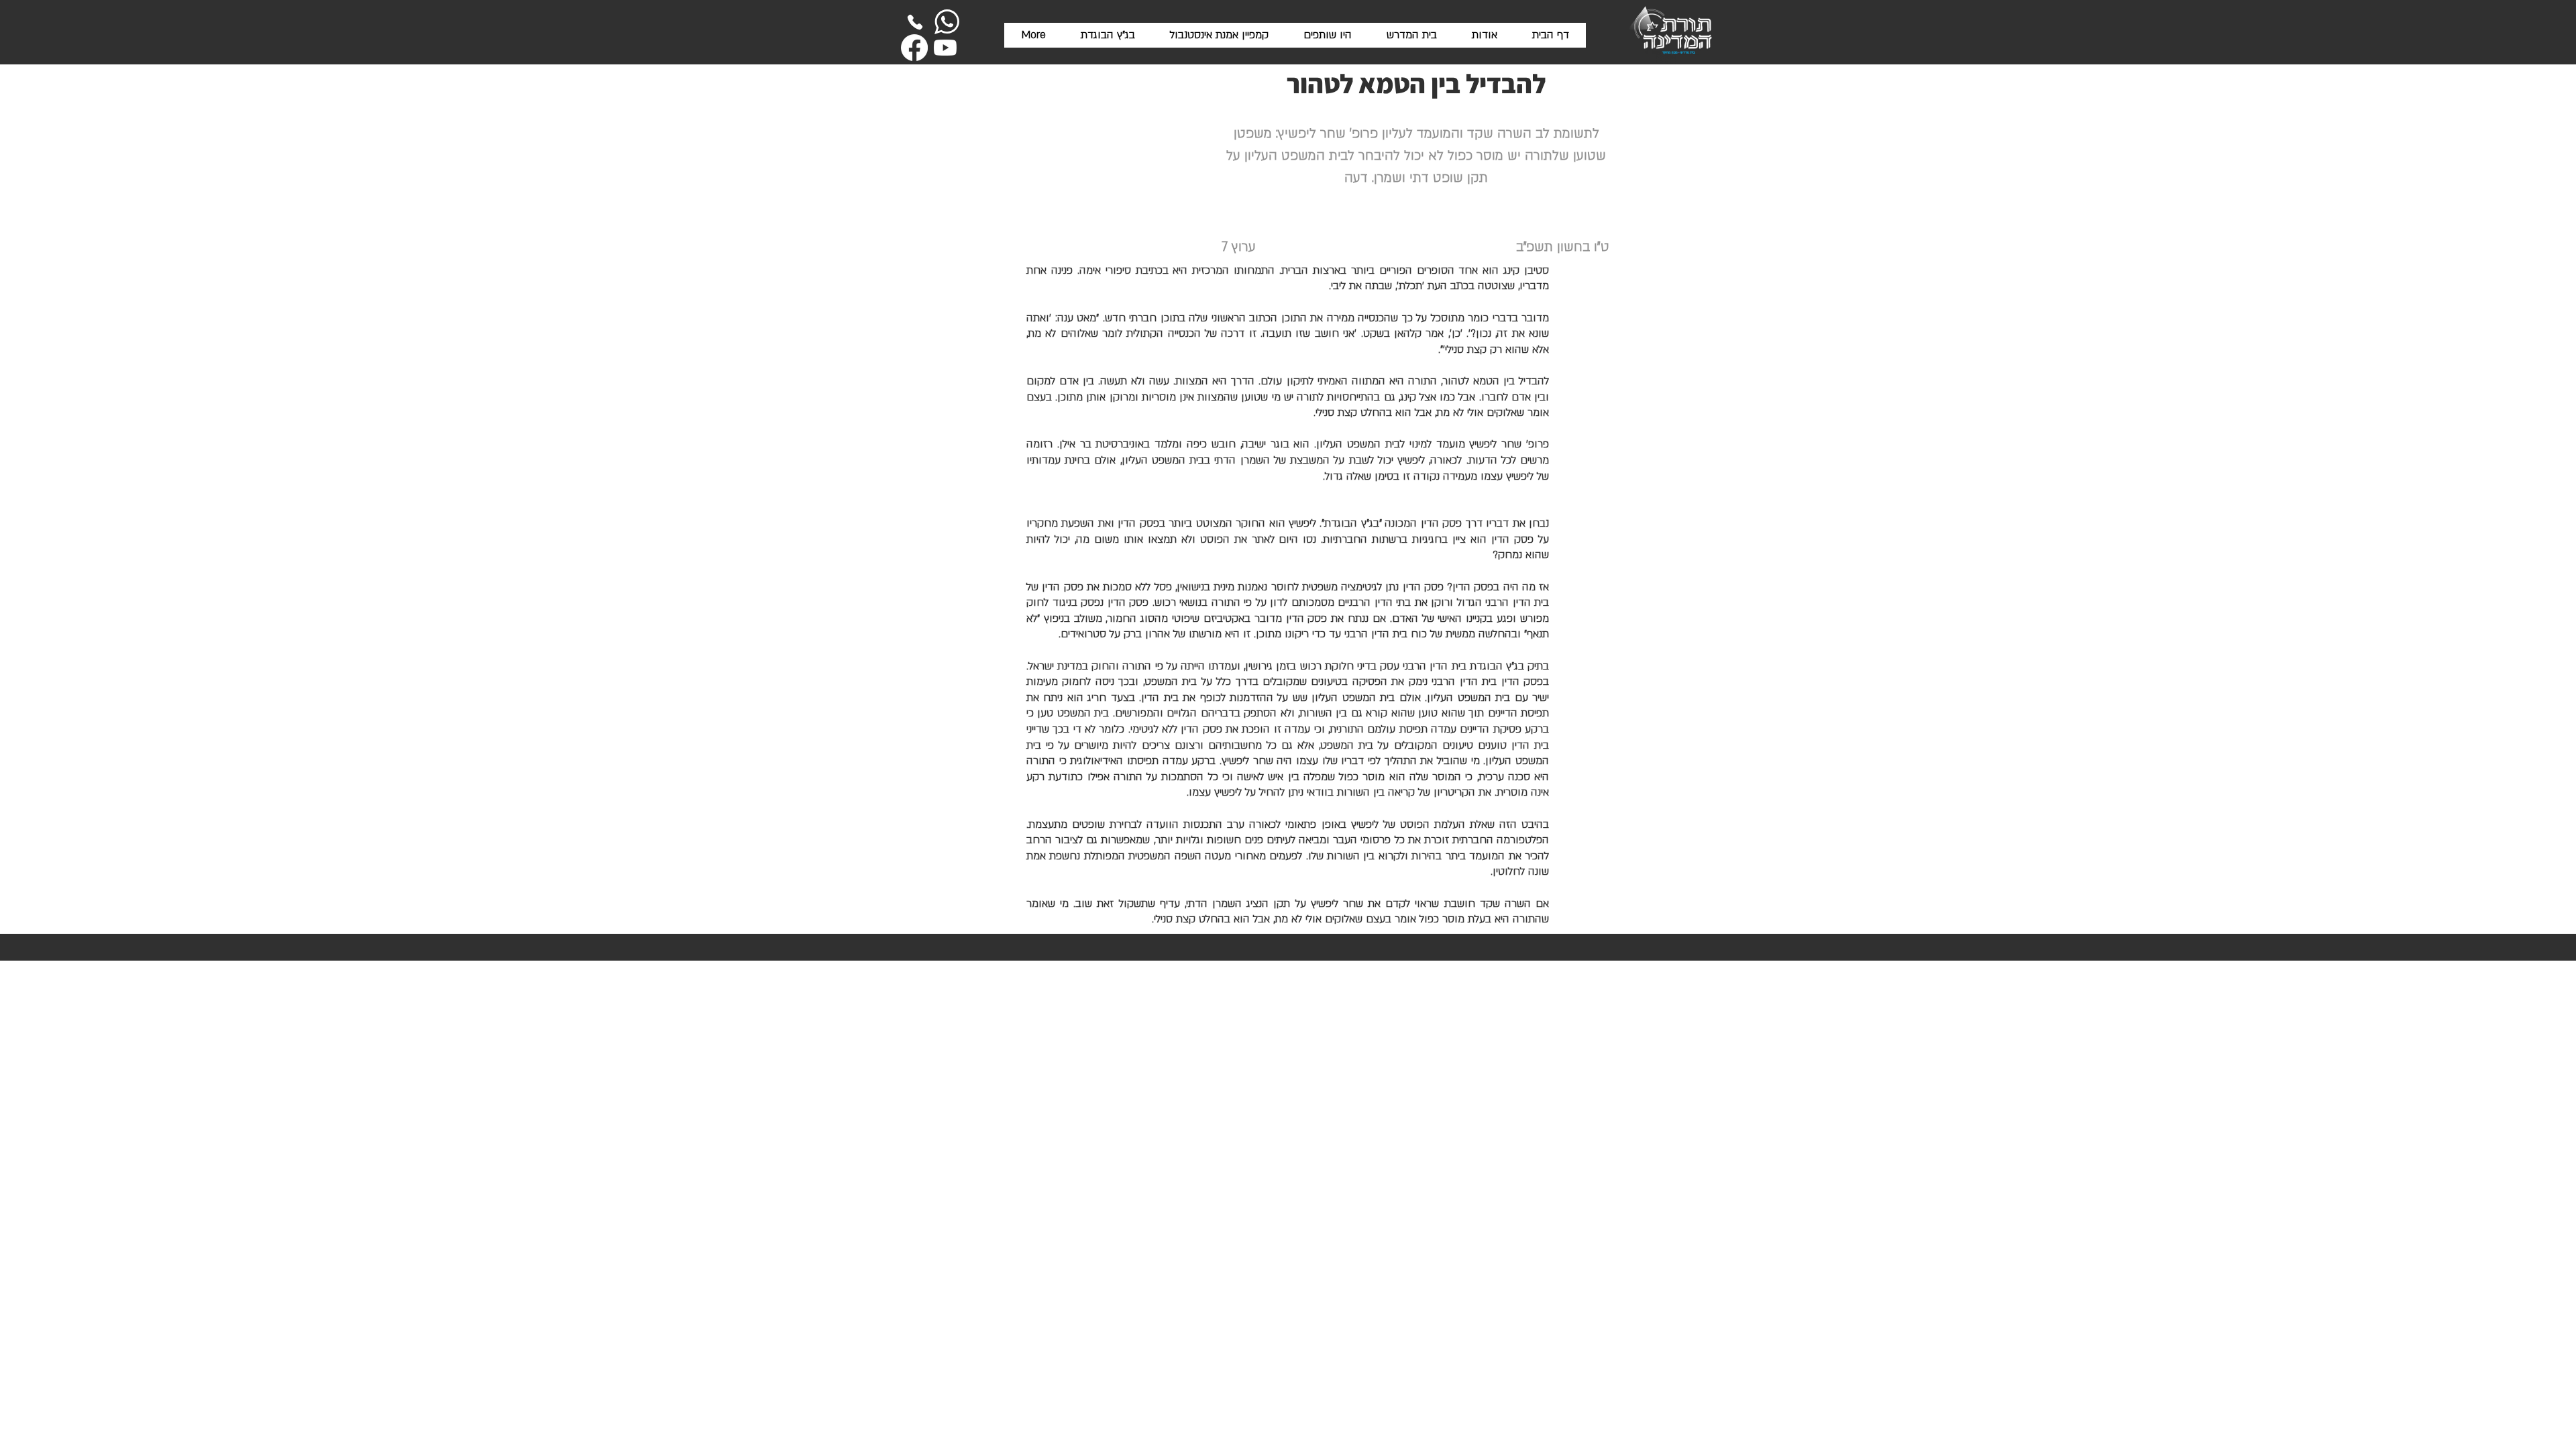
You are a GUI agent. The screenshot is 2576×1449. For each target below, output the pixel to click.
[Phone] (915, 22)
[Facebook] (914, 48)
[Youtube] (945, 48)
